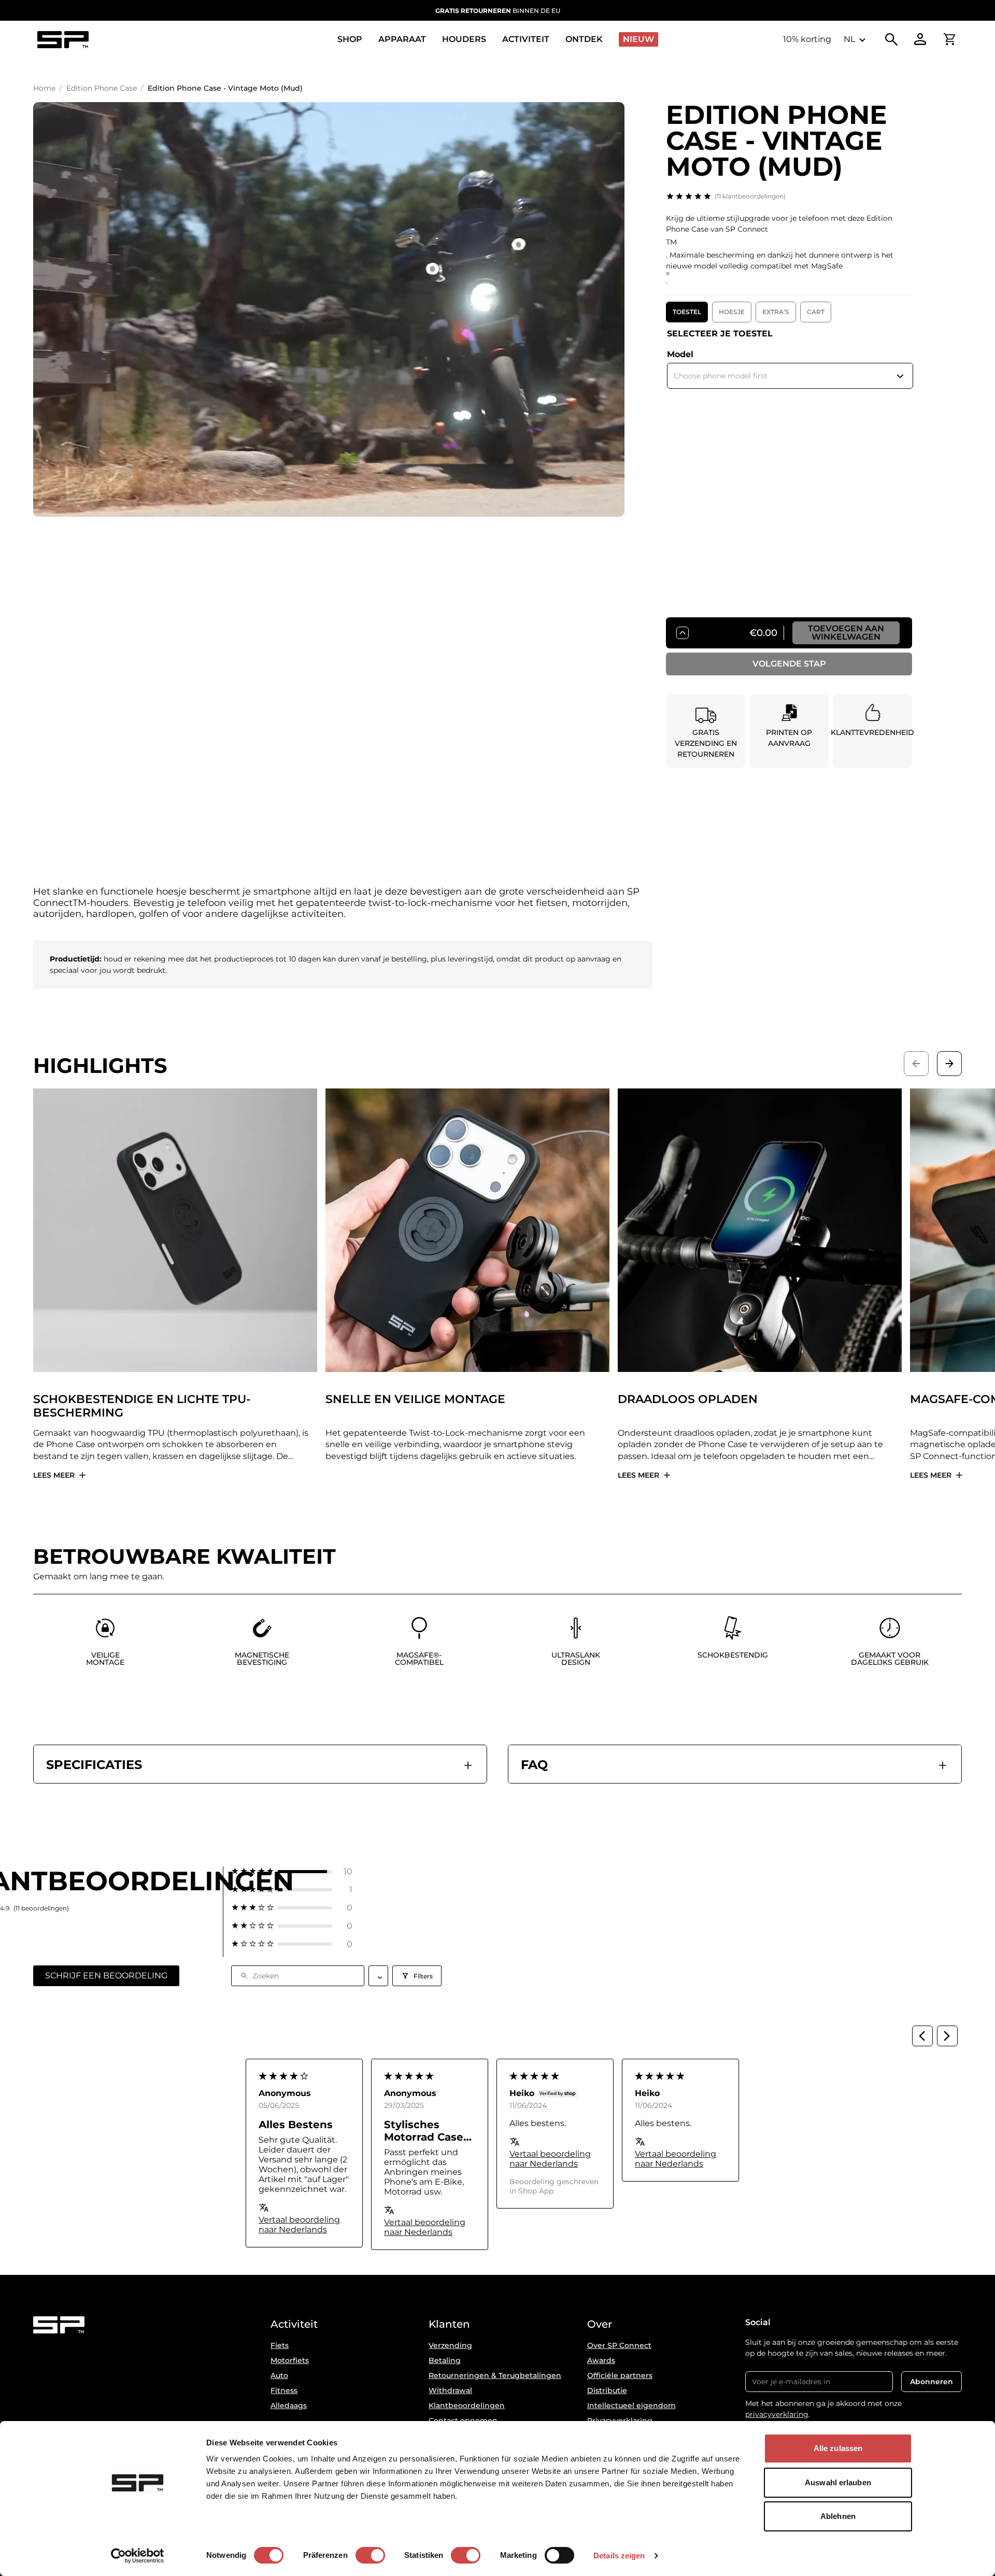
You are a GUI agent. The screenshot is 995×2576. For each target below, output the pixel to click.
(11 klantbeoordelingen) (750, 196)
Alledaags (289, 2405)
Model (680, 354)
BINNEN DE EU (498, 11)
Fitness (284, 2390)
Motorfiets (290, 2360)
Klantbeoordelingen (467, 2405)
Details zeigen (619, 2556)
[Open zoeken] (891, 39)
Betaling (445, 2360)
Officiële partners (620, 2375)
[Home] (63, 40)
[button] (292, 1871)
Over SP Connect (619, 2345)
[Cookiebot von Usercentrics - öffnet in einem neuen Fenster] (138, 2556)
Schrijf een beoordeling (106, 1976)
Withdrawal (450, 2390)
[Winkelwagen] (949, 39)
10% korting (807, 39)
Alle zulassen (838, 2448)
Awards (601, 2360)
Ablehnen (838, 2516)
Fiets (280, 2345)
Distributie (607, 2390)
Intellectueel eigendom (631, 2405)
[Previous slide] (916, 1064)
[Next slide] (949, 1064)
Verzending (450, 2345)
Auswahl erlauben (838, 2482)
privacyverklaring (777, 2414)
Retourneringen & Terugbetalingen (495, 2375)
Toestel (687, 312)
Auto (279, 2375)
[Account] (920, 39)
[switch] (370, 2555)
